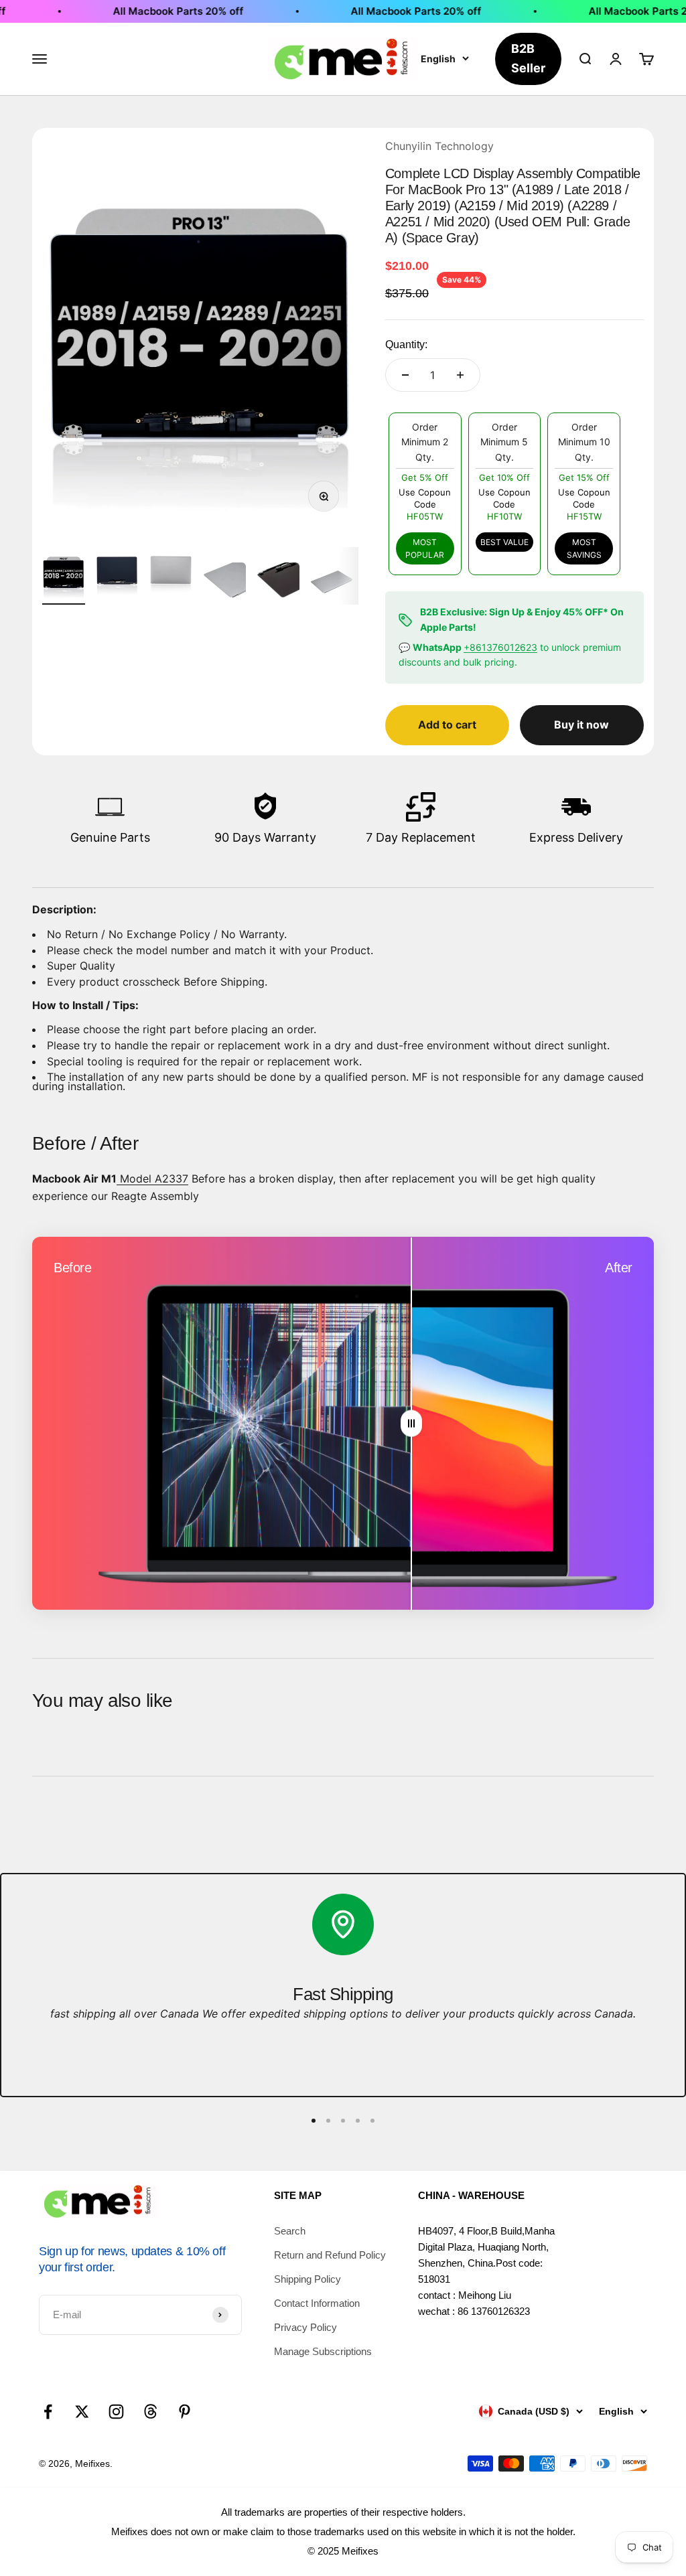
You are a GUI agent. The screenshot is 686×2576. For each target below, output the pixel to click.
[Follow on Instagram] (116, 2412)
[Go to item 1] (64, 576)
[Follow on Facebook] (48, 2412)
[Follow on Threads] (150, 2412)
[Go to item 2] (117, 576)
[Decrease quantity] (405, 375)
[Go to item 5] (278, 584)
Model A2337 (152, 1179)
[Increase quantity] (460, 375)
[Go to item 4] (224, 584)
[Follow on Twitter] (82, 2412)
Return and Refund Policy (330, 2255)
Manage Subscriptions (323, 2351)
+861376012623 (500, 647)
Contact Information (317, 2303)
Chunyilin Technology (439, 146)
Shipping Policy (307, 2279)
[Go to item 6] (332, 584)
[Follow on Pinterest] (185, 2412)
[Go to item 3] (171, 576)
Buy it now (581, 725)
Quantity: (406, 345)
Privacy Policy (305, 2327)
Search (290, 2231)
